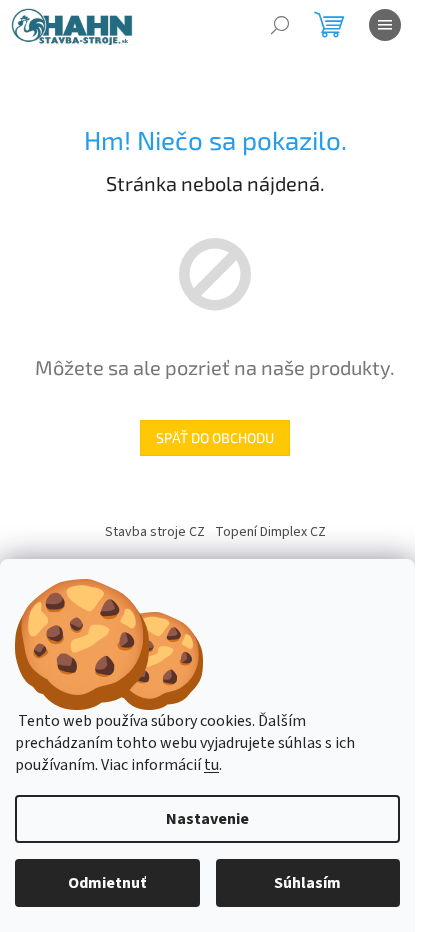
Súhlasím (307, 883)
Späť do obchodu (215, 437)
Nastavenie (207, 819)
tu (211, 765)
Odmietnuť (107, 883)
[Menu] (385, 25)
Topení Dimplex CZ (270, 532)
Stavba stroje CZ (155, 532)
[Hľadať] (280, 25)
